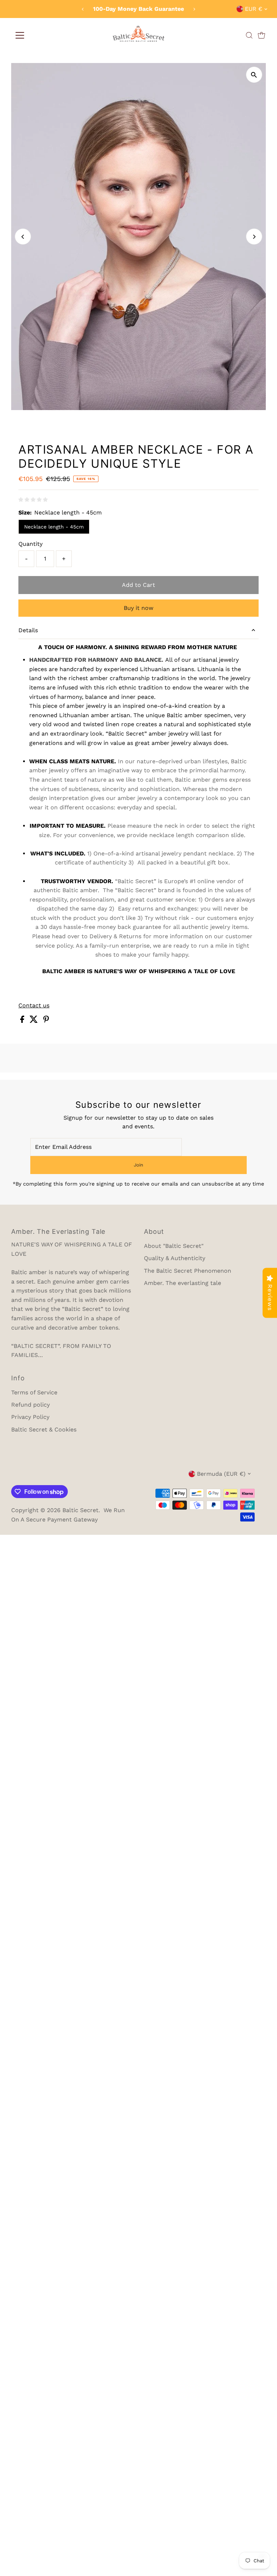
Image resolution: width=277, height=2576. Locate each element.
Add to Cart (138, 585)
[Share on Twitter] (35, 1021)
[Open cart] (261, 35)
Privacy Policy (30, 1417)
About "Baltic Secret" (174, 1246)
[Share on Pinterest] (46, 1021)
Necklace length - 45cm (54, 527)
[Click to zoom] (254, 75)
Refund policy (30, 1405)
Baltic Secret (80, 1510)
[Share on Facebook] (23, 1021)
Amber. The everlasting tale (183, 1283)
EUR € (254, 9)
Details (28, 630)
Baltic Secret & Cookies (44, 1429)
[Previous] (83, 9)
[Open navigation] (19, 35)
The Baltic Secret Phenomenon (188, 1271)
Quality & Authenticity (175, 1258)
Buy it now (138, 608)
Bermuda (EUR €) (221, 1474)
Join (138, 1165)
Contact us (34, 1006)
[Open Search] (249, 35)
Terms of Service (34, 1392)
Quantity (30, 544)
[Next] (194, 9)
